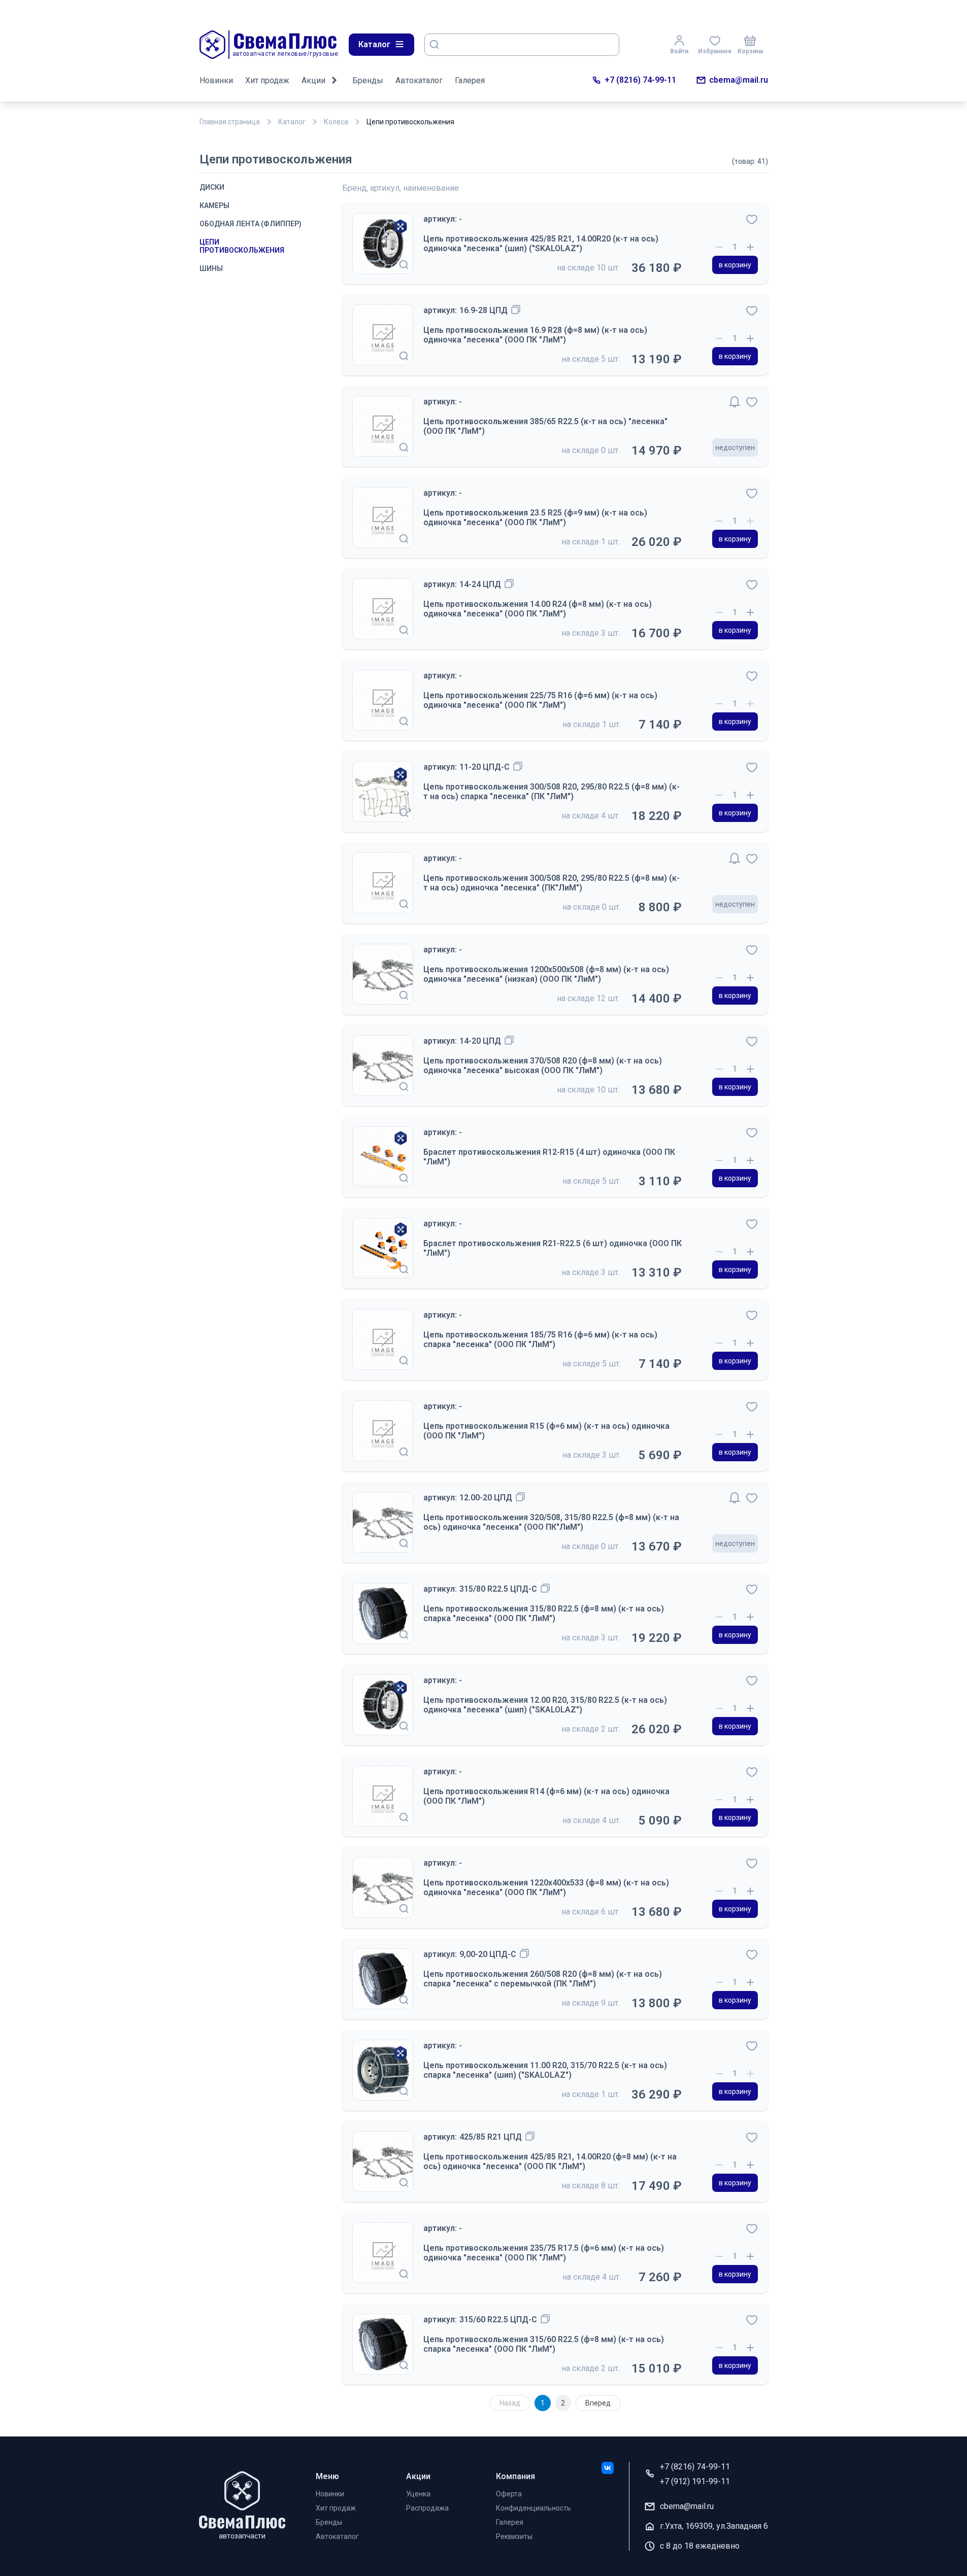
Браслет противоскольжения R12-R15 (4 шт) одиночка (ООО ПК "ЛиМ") (549, 1157)
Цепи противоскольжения (242, 246)
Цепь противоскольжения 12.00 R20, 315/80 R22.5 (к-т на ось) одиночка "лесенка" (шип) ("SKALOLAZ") (545, 1705)
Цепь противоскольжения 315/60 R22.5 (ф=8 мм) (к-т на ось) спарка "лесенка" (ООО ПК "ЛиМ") (544, 2344)
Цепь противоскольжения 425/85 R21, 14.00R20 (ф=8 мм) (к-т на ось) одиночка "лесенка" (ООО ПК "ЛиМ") (550, 2161)
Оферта (509, 2494)
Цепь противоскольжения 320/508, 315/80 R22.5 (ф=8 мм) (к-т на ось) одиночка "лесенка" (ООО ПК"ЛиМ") (551, 1522)
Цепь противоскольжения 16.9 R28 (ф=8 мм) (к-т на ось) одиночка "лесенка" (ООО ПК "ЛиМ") (535, 335)
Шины (211, 268)
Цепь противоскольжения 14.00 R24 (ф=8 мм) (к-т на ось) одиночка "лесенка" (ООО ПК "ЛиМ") (538, 609)
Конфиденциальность (533, 2508)
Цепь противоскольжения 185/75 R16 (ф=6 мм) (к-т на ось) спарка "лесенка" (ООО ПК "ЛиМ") (540, 1339)
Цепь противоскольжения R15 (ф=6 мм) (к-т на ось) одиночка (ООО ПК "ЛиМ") (546, 1431)
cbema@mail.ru (739, 80)
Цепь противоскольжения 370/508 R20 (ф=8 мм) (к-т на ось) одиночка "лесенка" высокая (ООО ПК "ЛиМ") (543, 1066)
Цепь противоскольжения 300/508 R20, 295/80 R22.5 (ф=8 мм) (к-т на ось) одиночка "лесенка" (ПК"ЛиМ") (552, 883)
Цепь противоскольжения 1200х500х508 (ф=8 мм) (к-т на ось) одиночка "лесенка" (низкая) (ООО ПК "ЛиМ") (546, 974)
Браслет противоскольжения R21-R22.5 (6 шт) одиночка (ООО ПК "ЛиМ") (553, 1248)
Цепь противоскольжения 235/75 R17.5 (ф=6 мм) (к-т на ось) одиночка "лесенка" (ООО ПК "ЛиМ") (544, 2253)
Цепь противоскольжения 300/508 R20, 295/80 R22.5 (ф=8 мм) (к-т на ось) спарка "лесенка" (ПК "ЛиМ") (552, 792)
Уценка (418, 2494)
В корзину (735, 265)
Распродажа (427, 2508)
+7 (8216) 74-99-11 (640, 80)
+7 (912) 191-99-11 (695, 2481)
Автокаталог (419, 80)
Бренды (368, 80)
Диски (212, 187)
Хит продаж (267, 80)
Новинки (216, 80)
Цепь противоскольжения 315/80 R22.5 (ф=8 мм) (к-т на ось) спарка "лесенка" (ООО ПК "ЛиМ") (544, 1613)
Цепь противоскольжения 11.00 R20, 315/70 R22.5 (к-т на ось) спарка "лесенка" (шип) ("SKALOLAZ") (545, 2070)
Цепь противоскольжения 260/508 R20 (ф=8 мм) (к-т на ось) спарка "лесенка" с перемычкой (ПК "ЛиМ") (543, 1979)
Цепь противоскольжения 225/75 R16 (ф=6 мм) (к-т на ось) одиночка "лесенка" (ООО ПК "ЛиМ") (540, 700)
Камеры (214, 205)
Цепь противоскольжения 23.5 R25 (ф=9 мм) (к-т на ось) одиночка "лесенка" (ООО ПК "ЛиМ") (535, 518)
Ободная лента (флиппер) (251, 224)
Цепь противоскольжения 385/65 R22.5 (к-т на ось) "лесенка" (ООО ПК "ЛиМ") (545, 426)
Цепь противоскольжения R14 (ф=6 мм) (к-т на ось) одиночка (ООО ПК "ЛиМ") (546, 1796)
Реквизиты (514, 2536)
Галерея (470, 80)
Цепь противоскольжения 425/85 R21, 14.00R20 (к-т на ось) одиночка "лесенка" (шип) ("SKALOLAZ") (541, 244)
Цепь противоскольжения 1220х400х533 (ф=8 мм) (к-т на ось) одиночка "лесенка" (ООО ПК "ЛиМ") (546, 1887)
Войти (679, 51)
